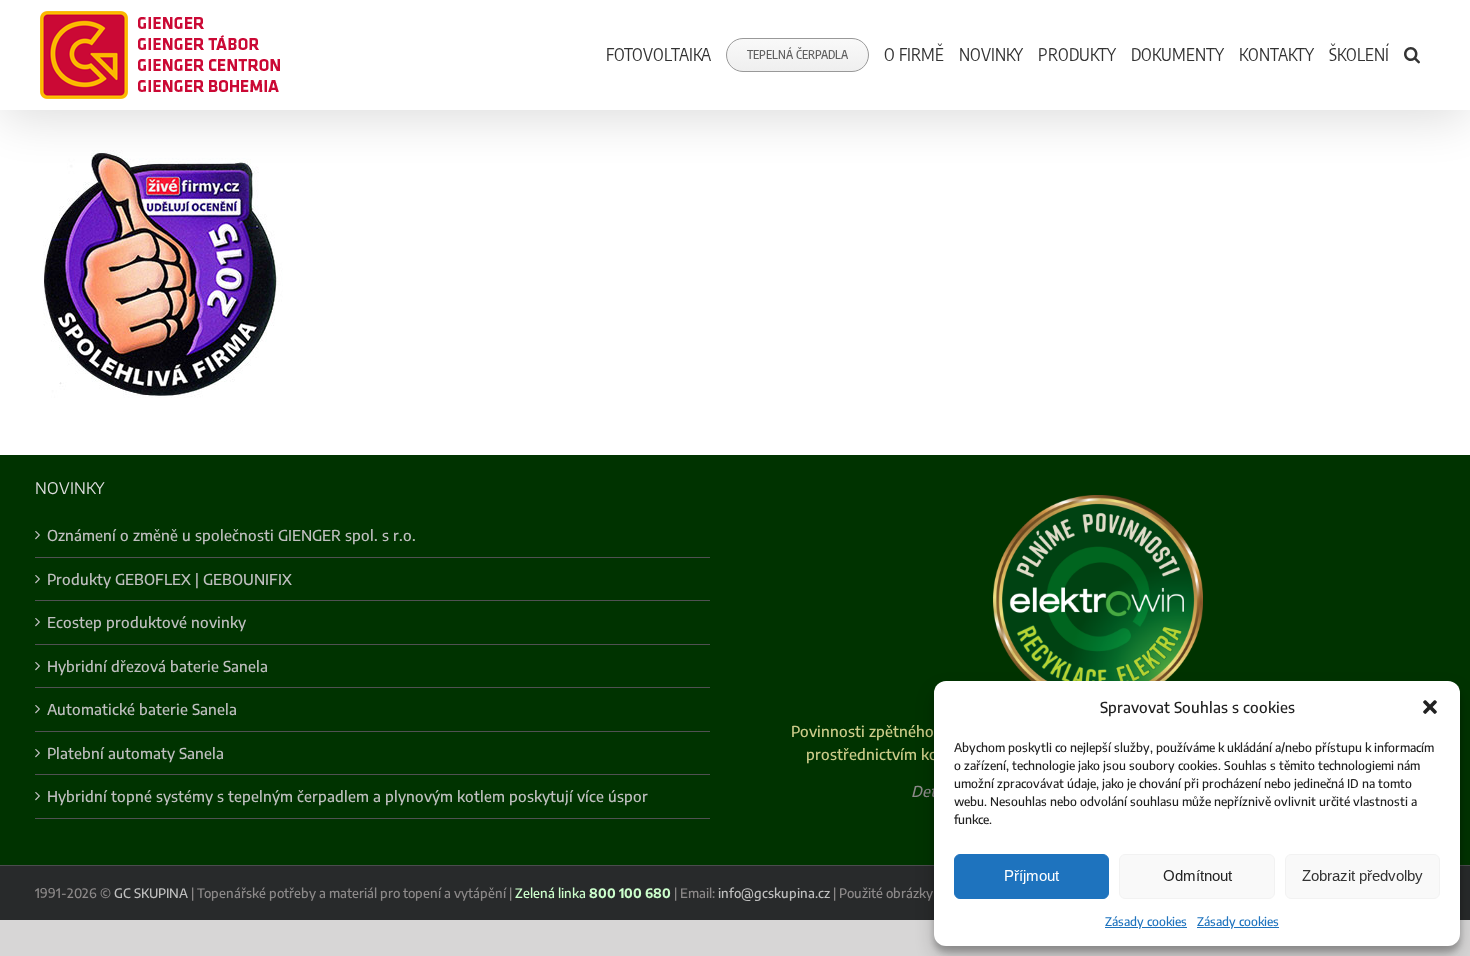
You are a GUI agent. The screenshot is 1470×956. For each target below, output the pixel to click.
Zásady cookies (1146, 921)
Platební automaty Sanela (135, 753)
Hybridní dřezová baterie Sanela (157, 666)
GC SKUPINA (151, 893)
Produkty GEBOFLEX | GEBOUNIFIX (169, 579)
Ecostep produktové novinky (146, 622)
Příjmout (1031, 875)
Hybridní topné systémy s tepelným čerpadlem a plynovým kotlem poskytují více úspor (347, 796)
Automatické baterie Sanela (142, 709)
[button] (1430, 707)
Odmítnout (1197, 875)
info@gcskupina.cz (774, 893)
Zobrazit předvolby (1362, 875)
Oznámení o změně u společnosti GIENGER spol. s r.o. (231, 535)
